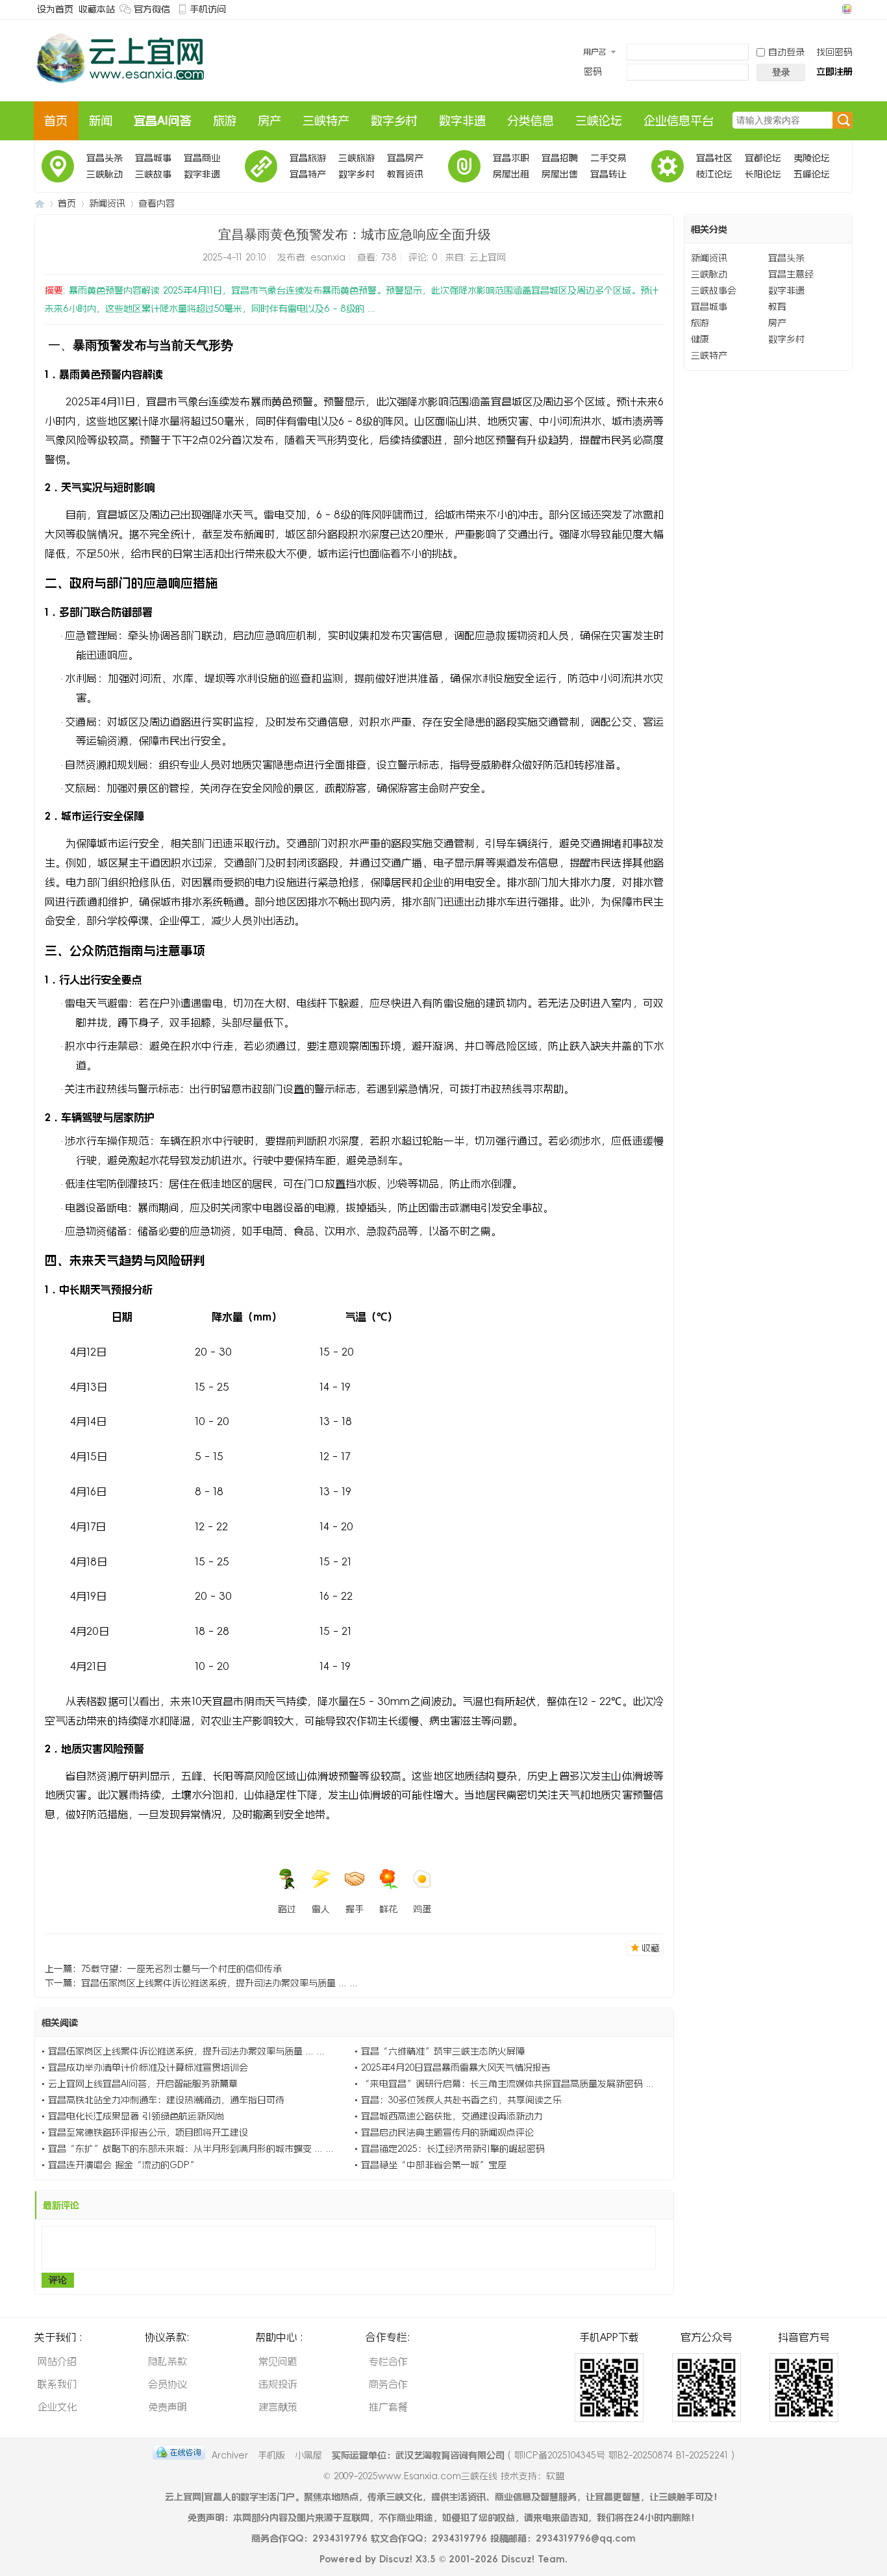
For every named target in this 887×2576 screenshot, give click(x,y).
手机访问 (208, 9)
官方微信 (152, 9)
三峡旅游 (356, 158)
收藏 (651, 1948)
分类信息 (531, 121)
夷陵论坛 (812, 158)
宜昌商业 (202, 158)
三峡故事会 (153, 176)
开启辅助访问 (834, 9)
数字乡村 (394, 121)
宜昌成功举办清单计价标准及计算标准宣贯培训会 (148, 2067)
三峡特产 (326, 121)
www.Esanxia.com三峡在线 (439, 2476)
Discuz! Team (533, 2559)
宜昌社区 (714, 158)
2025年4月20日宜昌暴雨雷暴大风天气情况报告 (456, 2067)
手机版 (271, 2455)
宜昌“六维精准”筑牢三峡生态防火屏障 (443, 2051)
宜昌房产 (405, 158)
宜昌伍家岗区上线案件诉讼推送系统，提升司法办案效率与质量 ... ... (219, 1983)
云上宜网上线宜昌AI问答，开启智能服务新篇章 (143, 2084)
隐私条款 (168, 2361)
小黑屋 (308, 2455)
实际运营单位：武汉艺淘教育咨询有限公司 (418, 2455)
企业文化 (57, 2407)
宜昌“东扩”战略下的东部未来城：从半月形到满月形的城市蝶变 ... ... (191, 2149)
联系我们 (57, 2384)
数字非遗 (462, 121)
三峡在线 (40, 204)
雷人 (321, 1909)
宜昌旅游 (308, 158)
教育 (777, 307)
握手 (355, 1909)
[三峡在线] (121, 89)
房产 (269, 121)
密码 (593, 71)
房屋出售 (560, 174)
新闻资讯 (107, 203)
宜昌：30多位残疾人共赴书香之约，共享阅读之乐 (461, 2100)
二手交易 (608, 158)
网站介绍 (57, 2361)
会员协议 (168, 2384)
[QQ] (179, 2455)
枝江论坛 (714, 174)
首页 (56, 121)
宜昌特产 (308, 174)
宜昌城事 (153, 158)
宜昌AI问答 (163, 121)
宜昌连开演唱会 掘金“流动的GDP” (123, 2165)
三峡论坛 (599, 121)
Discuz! (396, 2559)
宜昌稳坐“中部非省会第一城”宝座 (434, 2165)
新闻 (101, 121)
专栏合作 (388, 2361)
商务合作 (388, 2384)
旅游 (225, 121)
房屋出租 (511, 174)
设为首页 (55, 9)
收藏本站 (97, 9)
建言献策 (278, 2407)
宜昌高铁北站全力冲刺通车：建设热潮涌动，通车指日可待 (166, 2100)
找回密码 (834, 52)
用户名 (595, 52)
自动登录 (786, 52)
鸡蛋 (422, 1909)
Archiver (230, 2455)
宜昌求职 (511, 158)
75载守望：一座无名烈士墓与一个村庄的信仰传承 (181, 1969)
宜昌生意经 (791, 274)
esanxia (328, 257)
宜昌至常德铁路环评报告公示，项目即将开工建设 (148, 2132)
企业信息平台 (679, 121)
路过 (287, 1909)
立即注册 (834, 71)
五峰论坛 (812, 174)
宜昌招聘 (560, 158)
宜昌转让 (608, 174)
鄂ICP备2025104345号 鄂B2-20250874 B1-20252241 (621, 2455)
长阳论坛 (763, 174)
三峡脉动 (105, 174)
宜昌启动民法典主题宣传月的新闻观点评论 (447, 2132)
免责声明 (168, 2407)
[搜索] (843, 121)
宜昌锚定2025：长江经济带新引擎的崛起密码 (453, 2149)
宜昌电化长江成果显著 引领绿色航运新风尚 (136, 2116)
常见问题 (278, 2361)
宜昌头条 (105, 158)
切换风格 (845, 9)
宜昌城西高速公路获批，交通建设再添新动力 (452, 2116)
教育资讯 (405, 174)
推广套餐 (388, 2407)
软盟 (555, 2476)
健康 (700, 339)
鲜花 (388, 1909)
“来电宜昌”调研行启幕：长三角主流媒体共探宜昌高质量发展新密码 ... (507, 2084)
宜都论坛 (763, 158)
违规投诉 (278, 2384)
